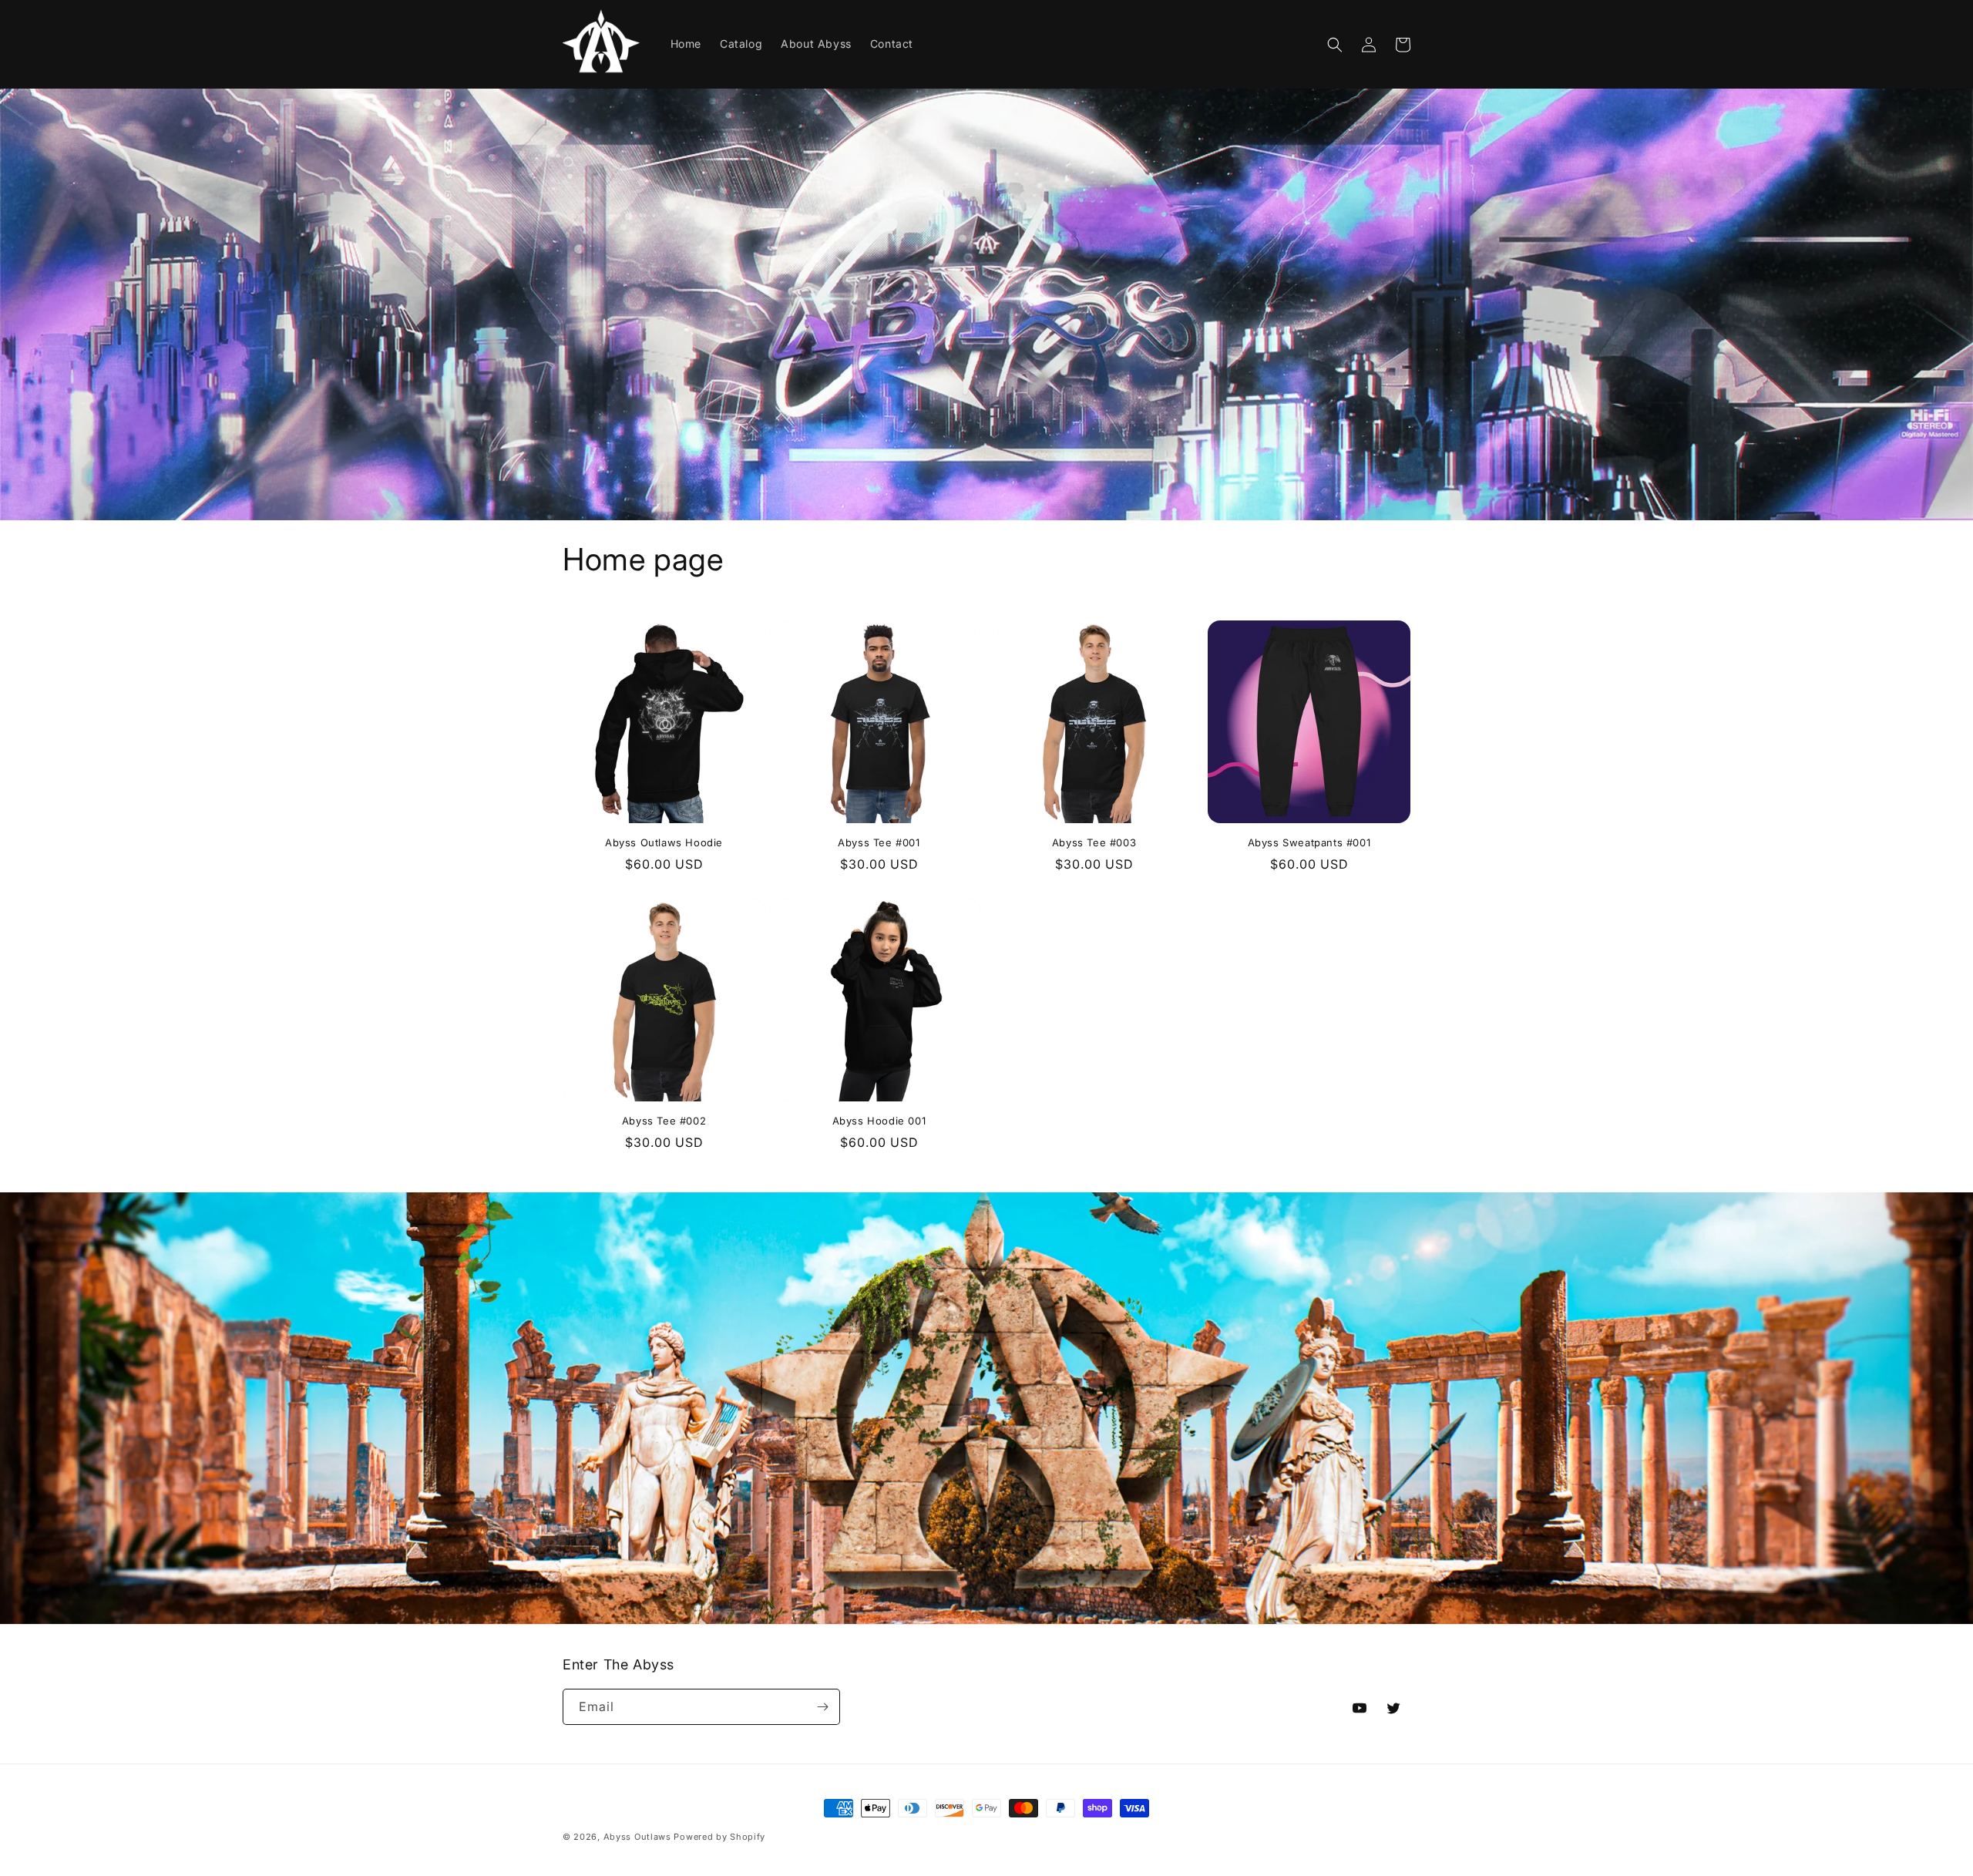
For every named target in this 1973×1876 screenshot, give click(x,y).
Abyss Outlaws (637, 1837)
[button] (1335, 45)
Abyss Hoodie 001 (879, 1121)
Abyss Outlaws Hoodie (664, 842)
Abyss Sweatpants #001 (1309, 842)
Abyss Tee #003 (1094, 842)
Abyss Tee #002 (664, 1121)
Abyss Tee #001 (879, 842)
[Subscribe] (822, 1707)
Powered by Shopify (719, 1837)
